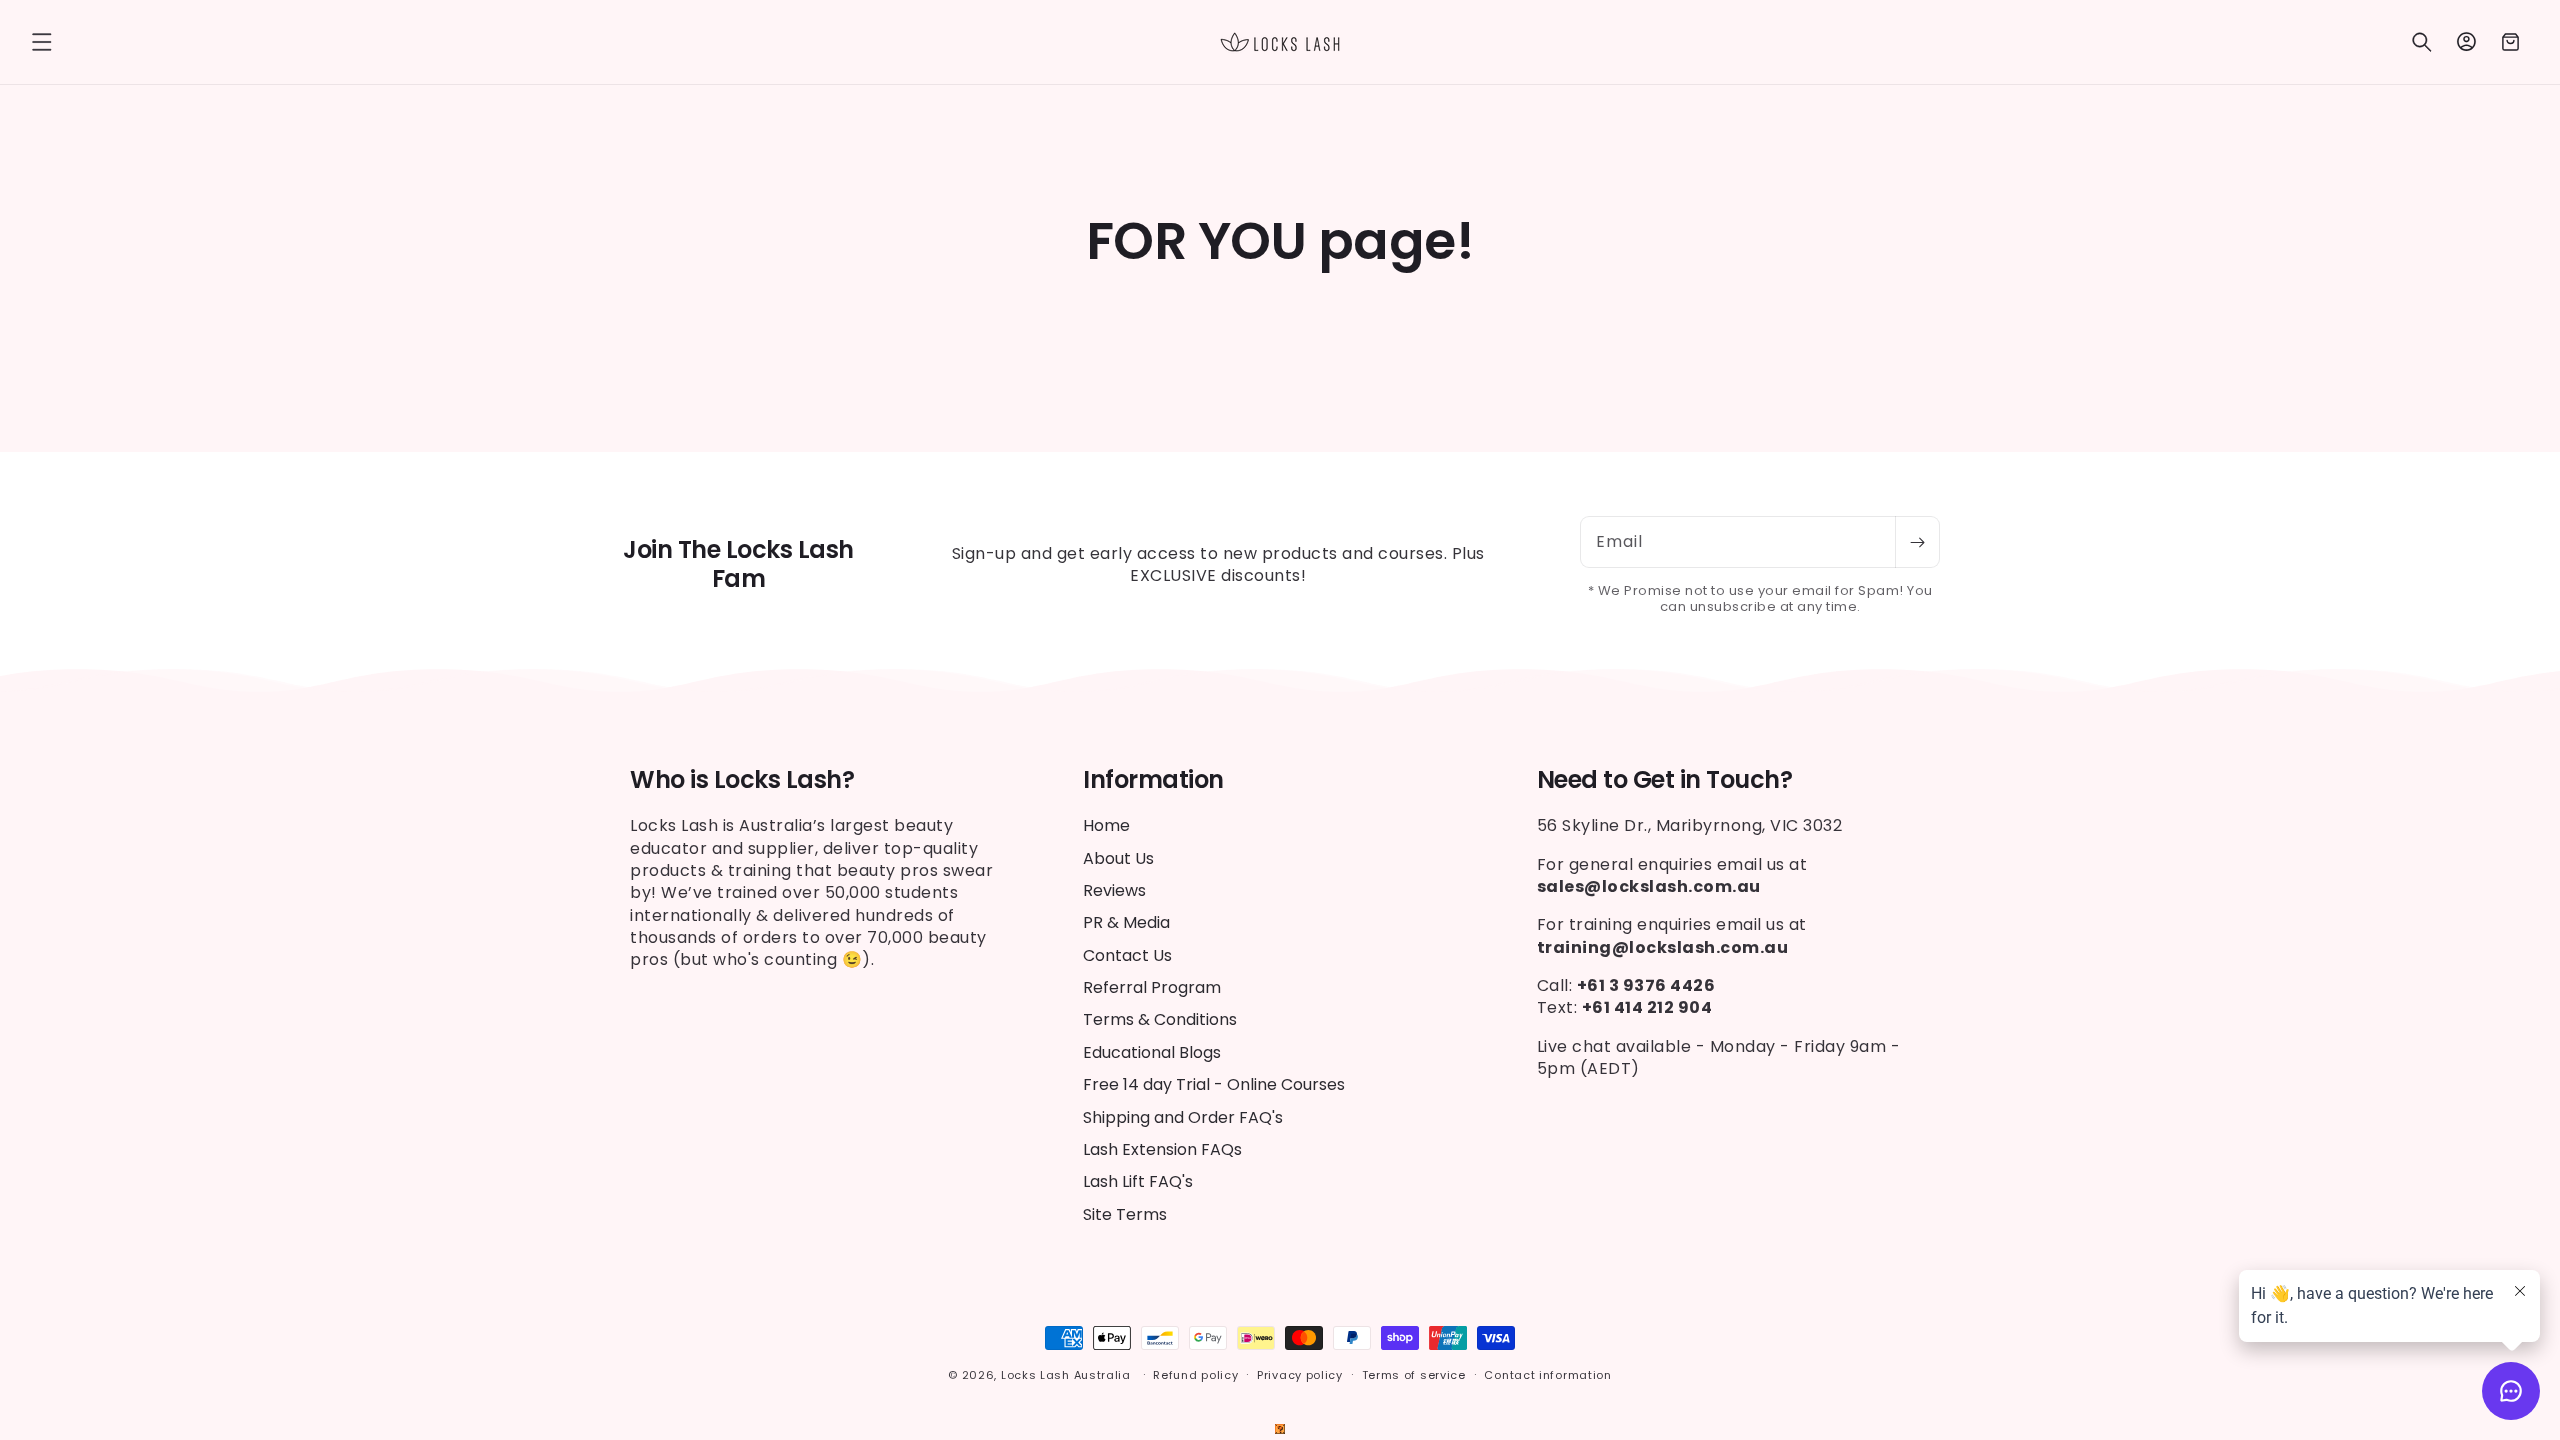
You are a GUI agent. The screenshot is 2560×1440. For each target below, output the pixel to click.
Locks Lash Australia (1068, 1375)
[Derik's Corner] (1280, 1428)
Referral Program (1152, 987)
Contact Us (1127, 955)
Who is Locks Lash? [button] (742, 780)
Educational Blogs (1152, 1052)
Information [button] (1153, 780)
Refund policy (1195, 1375)
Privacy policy (1300, 1375)
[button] (42, 42)
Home (1106, 826)
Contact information (1547, 1375)
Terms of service (1414, 1375)
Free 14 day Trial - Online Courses (1214, 1084)
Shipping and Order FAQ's (1183, 1117)
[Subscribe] (1917, 542)
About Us (1118, 858)
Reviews (1114, 890)
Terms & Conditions (1160, 1019)
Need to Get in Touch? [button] (1665, 780)
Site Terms (1125, 1214)
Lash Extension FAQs (1162, 1149)
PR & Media (1126, 922)
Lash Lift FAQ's (1138, 1181)
